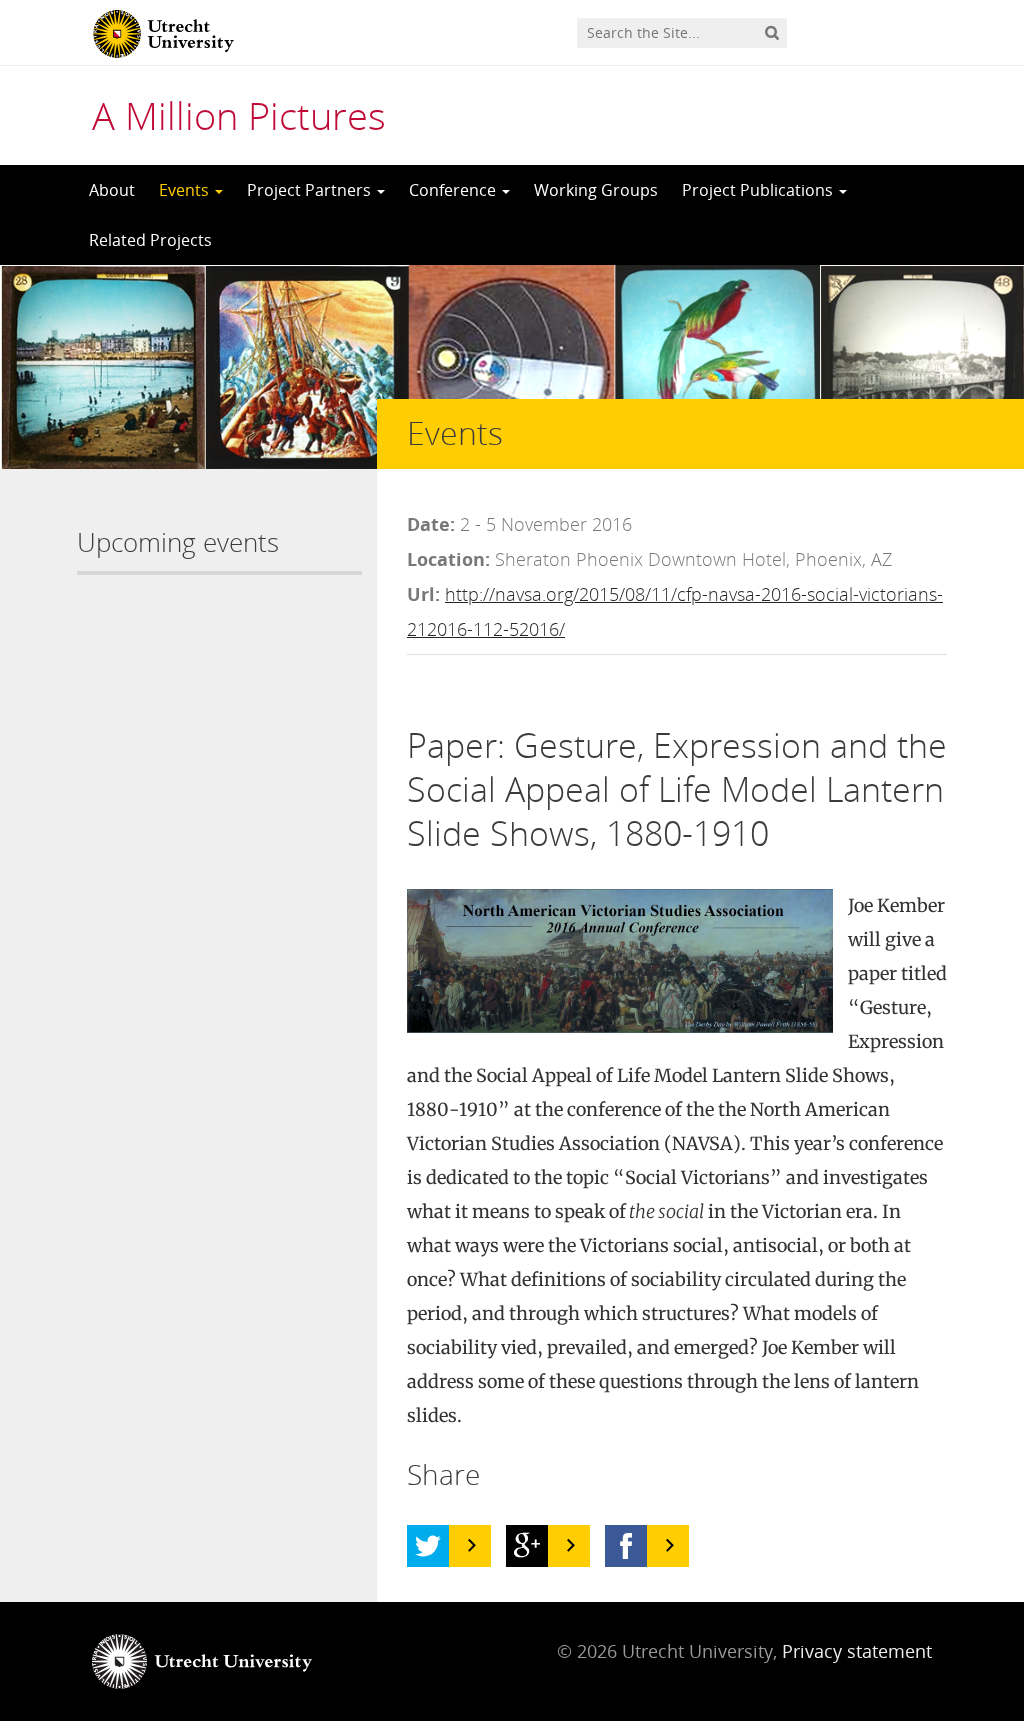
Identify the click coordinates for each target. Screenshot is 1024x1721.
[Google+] (527, 1546)
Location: (448, 559)
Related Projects (150, 240)
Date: (431, 524)
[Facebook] (626, 1546)
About (112, 190)
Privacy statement (857, 1651)
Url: (423, 594)
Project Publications (759, 190)
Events (186, 190)
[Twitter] (428, 1546)
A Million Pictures (239, 115)
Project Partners (311, 190)
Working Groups (596, 190)
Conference (454, 190)
